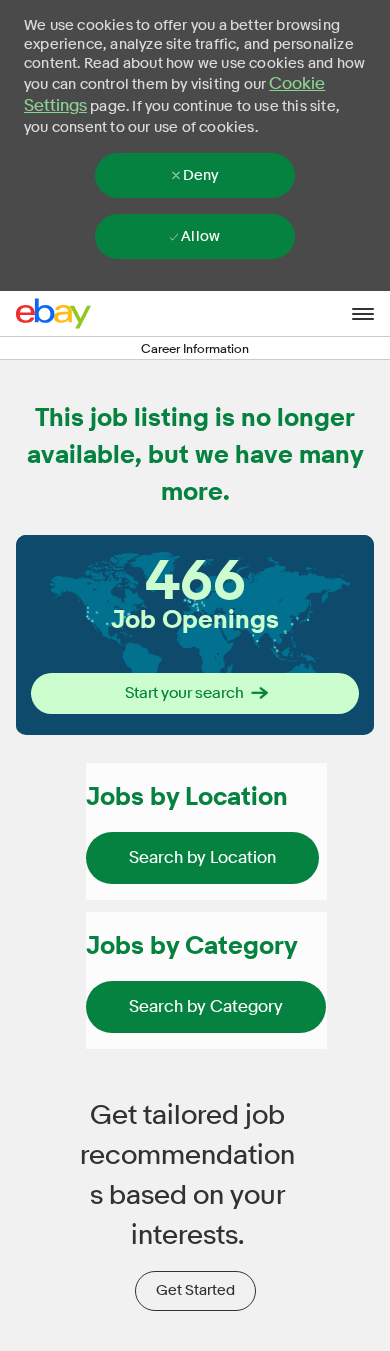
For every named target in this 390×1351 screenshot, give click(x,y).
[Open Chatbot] (313, 1236)
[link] (202, 858)
